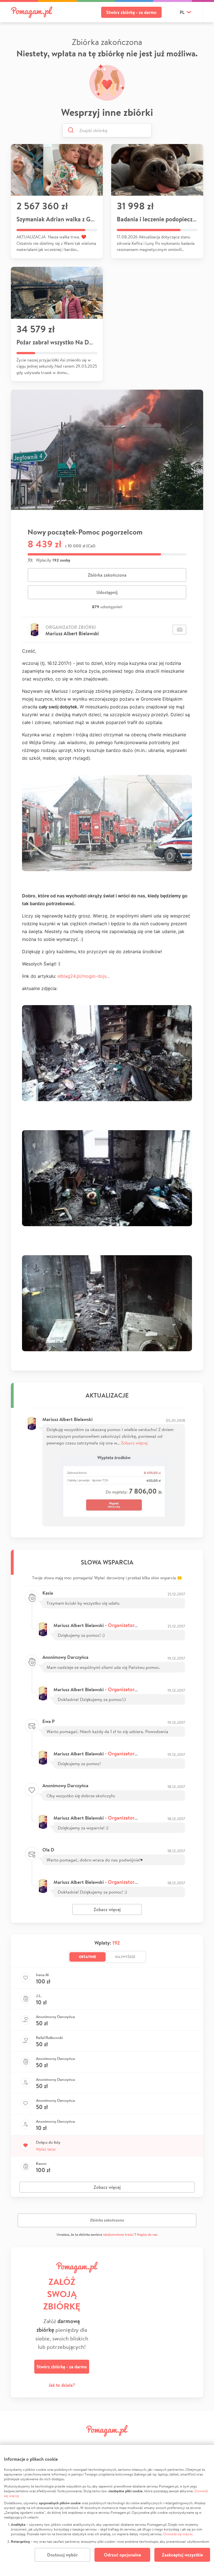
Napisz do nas (147, 2234)
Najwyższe (125, 1957)
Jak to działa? (62, 2385)
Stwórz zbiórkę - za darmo (131, 12)
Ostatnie (87, 1957)
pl (182, 12)
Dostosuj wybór (62, 2555)
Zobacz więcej (134, 1443)
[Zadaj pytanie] (179, 630)
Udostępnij (107, 592)
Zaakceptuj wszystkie (182, 2555)
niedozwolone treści (118, 2234)
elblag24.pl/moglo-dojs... (84, 976)
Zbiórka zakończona (107, 575)
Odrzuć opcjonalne (122, 2555)
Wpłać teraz (46, 2149)
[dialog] (107, 2510)
